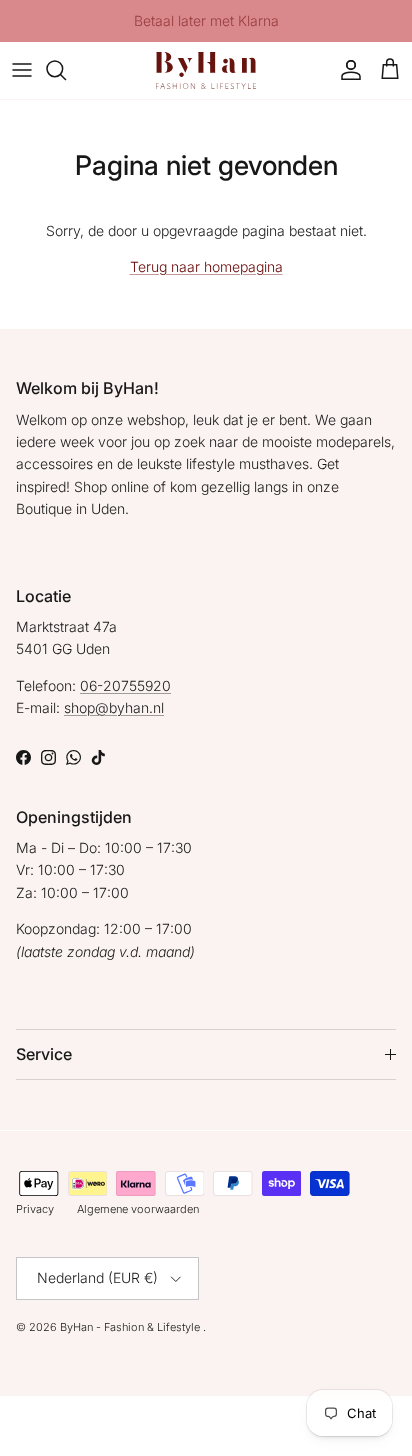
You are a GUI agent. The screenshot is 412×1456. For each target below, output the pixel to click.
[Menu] (22, 70)
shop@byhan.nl (114, 707)
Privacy (35, 1209)
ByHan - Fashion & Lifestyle (131, 1327)
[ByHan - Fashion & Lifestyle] (206, 70)
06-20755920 (125, 685)
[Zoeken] (66, 70)
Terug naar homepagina (206, 266)
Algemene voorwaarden (138, 1209)
